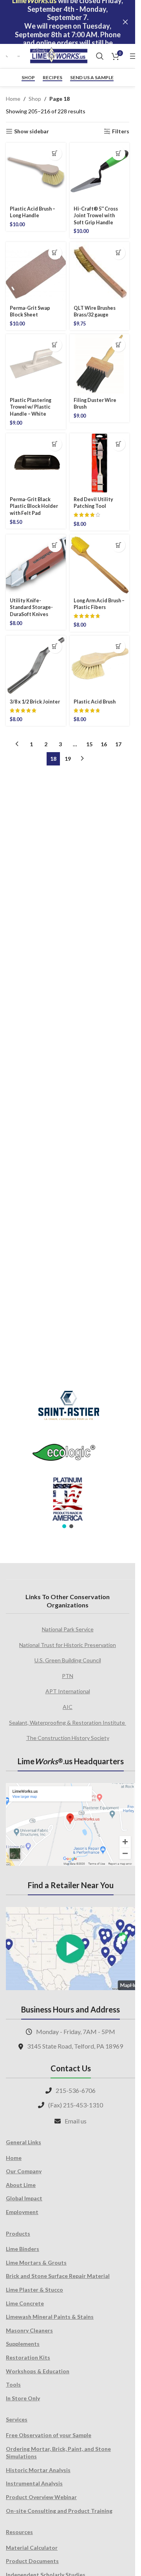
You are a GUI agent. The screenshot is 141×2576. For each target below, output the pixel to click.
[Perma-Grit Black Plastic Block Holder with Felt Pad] (36, 463)
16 (104, 744)
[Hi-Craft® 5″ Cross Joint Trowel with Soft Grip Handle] (100, 173)
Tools (13, 2384)
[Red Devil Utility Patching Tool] (100, 463)
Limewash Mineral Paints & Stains (50, 2317)
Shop (28, 78)
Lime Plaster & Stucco (34, 2290)
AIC (68, 1707)
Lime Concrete (25, 2303)
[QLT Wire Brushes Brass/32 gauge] (100, 272)
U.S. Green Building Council (68, 1660)
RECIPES (52, 78)
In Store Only (23, 2398)
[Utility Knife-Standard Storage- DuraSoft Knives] (36, 564)
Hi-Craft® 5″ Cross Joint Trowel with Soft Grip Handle (96, 216)
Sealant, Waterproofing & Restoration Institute (68, 1722)
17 (118, 744)
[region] (68, 1454)
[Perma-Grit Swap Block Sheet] (36, 272)
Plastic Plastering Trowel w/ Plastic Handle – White (31, 407)
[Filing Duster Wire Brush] (100, 364)
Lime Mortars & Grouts (36, 2262)
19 (68, 759)
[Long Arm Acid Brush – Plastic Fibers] (100, 564)
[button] (55, 154)
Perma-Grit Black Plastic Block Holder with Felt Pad (34, 506)
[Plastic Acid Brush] (100, 666)
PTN (68, 1676)
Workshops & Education (38, 2371)
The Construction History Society (68, 1738)
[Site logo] (59, 55)
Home (13, 99)
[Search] (100, 56)
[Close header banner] (125, 22)
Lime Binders (23, 2249)
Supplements (23, 2344)
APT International (68, 1691)
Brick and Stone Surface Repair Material (58, 2276)
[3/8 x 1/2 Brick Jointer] (36, 666)
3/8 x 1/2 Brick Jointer (35, 702)
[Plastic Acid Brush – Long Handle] (36, 173)
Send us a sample (92, 78)
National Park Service (68, 1629)
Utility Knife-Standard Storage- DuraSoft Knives (31, 607)
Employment (22, 2212)
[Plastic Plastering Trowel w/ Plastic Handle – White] (36, 364)
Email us (76, 2121)
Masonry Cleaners (29, 2330)
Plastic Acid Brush (95, 702)
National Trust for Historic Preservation (68, 1645)
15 (89, 744)
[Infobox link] (8, 56)
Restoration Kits (28, 2357)
